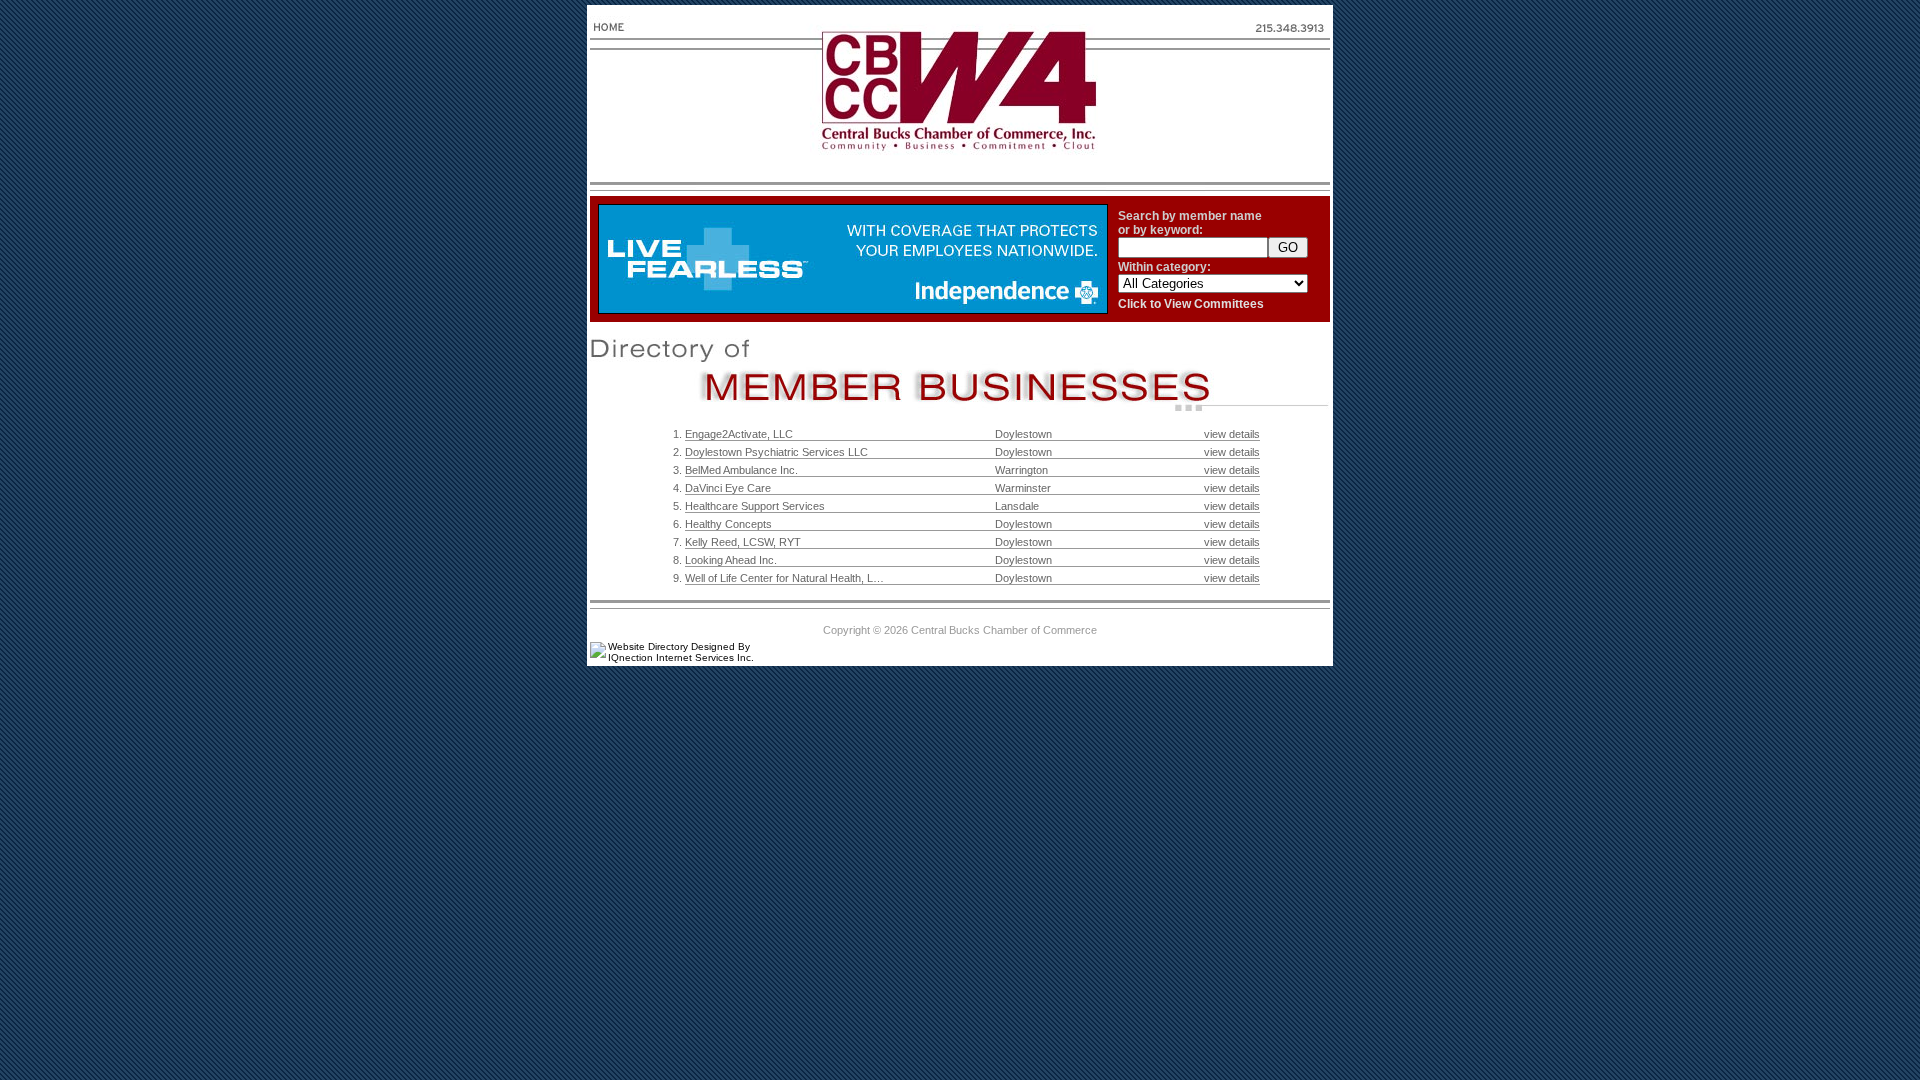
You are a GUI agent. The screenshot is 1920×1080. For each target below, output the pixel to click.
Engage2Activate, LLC (739, 434)
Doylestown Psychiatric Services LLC (776, 452)
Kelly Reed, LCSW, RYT (743, 542)
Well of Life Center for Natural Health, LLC (786, 578)
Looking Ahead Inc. (731, 560)
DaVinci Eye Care (728, 488)
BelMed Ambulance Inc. (741, 470)
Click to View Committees (1191, 304)
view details (1232, 434)
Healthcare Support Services (755, 506)
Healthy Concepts (728, 524)
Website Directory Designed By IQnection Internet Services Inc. (681, 652)
